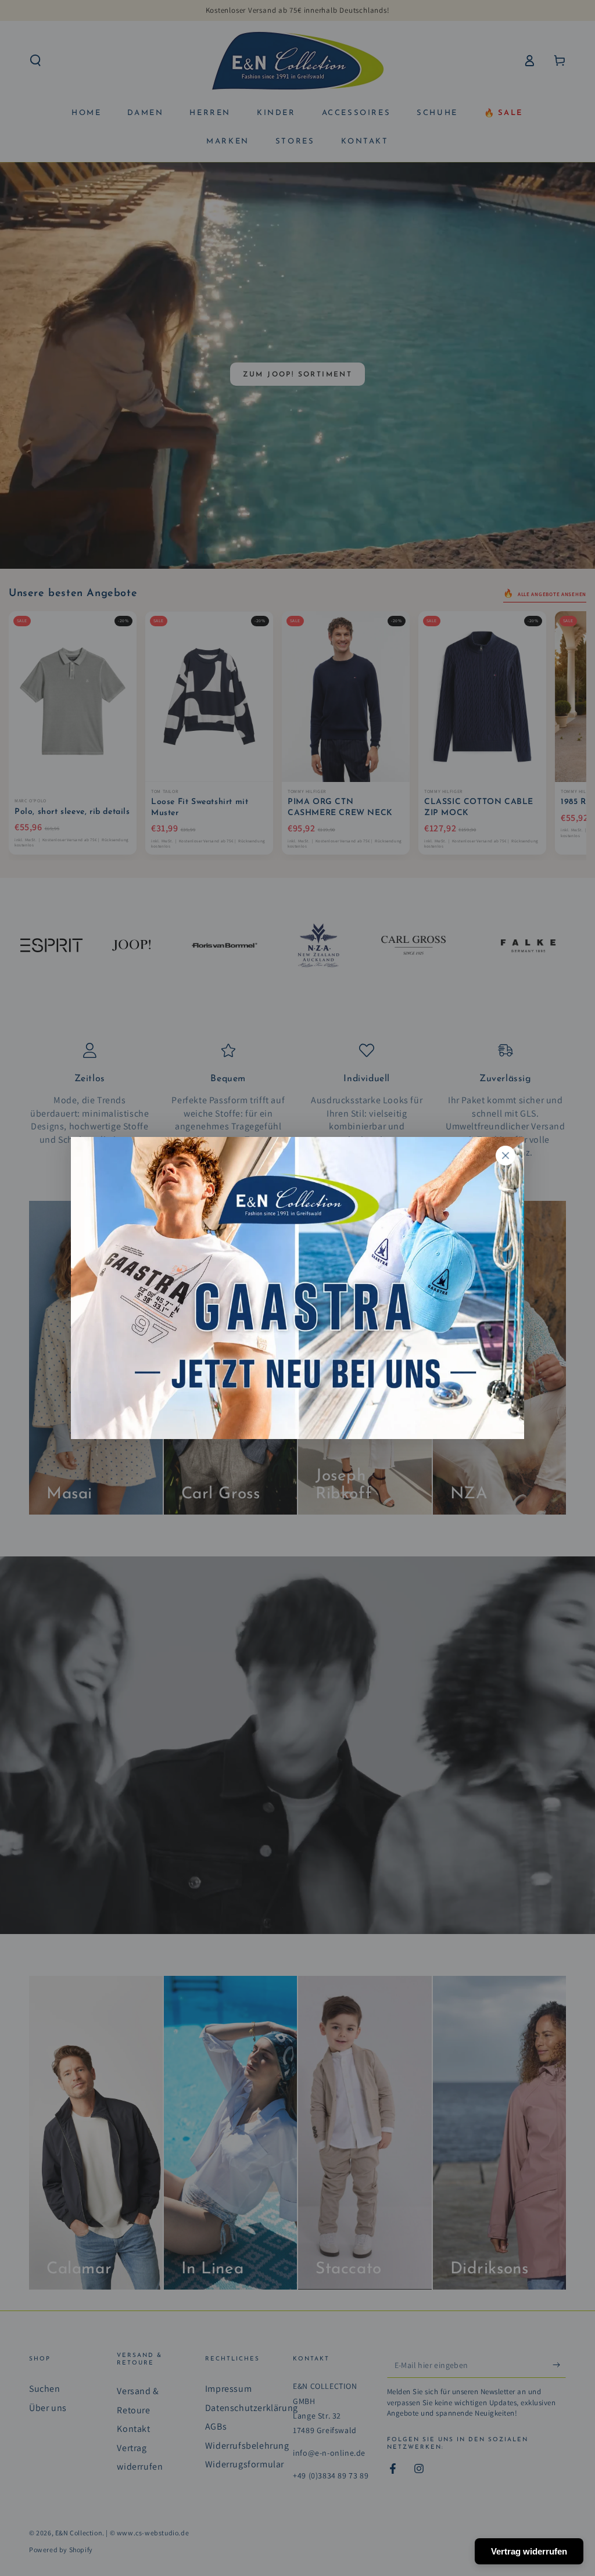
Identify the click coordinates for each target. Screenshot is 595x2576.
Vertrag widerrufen (529, 2551)
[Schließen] (506, 1156)
